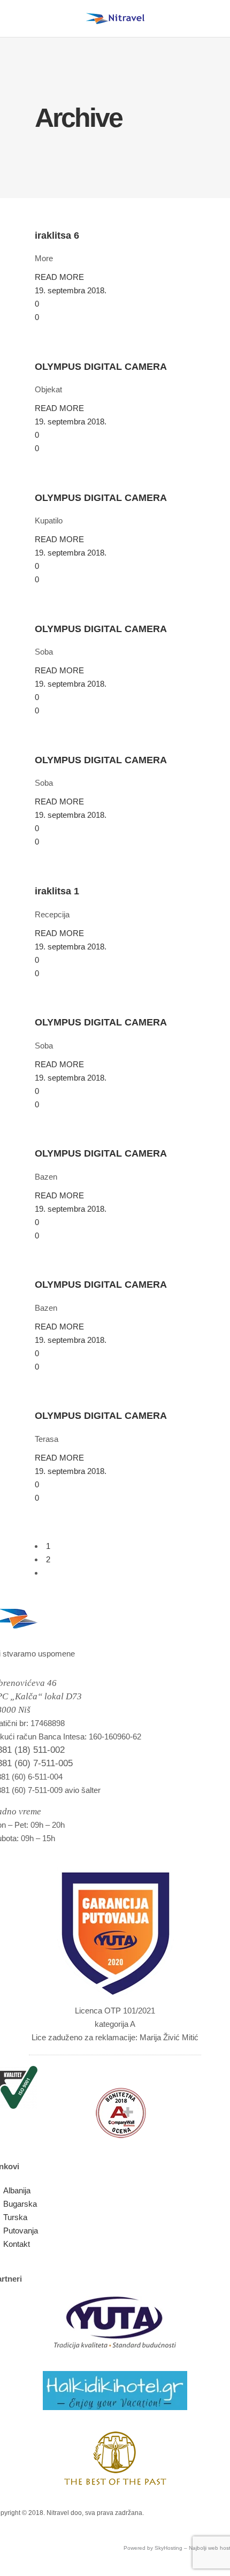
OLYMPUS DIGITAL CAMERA (101, 367)
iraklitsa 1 (57, 891)
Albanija (17, 2190)
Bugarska (20, 2204)
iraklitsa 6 (57, 235)
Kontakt (17, 2244)
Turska (15, 2217)
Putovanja (21, 2231)
